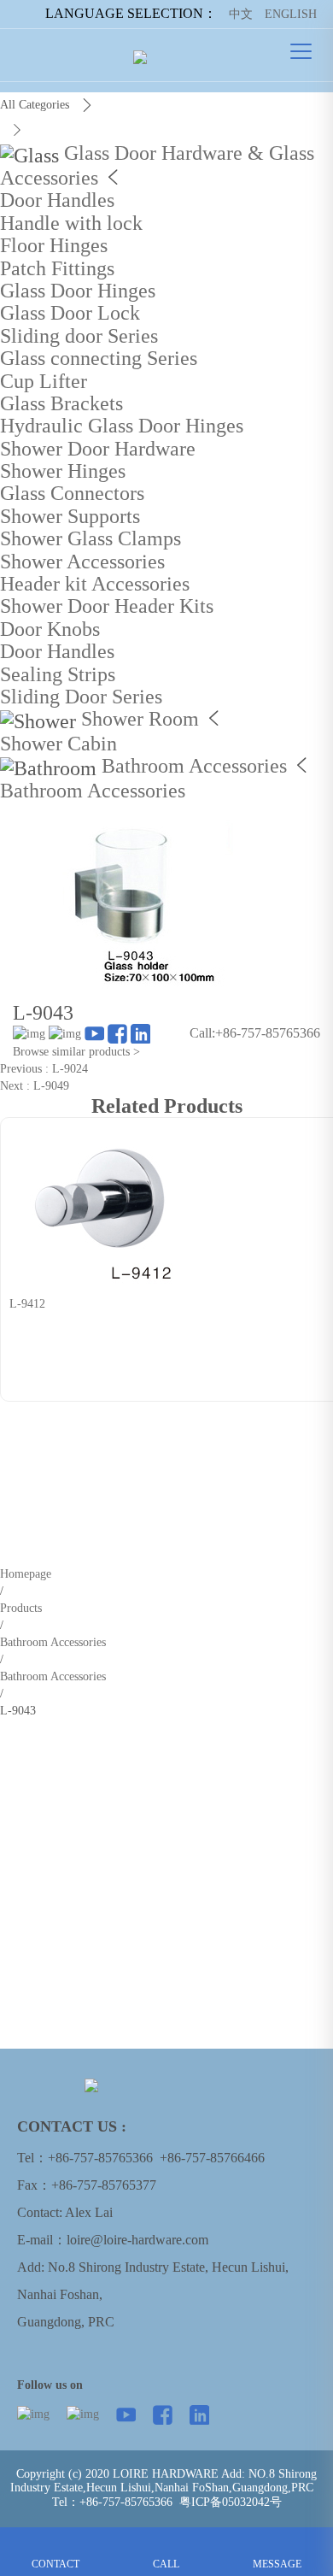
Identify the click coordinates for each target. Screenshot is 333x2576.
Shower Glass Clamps (91, 538)
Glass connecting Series (99, 358)
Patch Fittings (57, 268)
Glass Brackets (61, 403)
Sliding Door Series (81, 697)
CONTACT (55, 2540)
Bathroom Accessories (194, 766)
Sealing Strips (58, 674)
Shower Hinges (63, 471)
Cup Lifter (44, 381)
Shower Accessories (82, 562)
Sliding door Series (79, 336)
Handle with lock (71, 223)
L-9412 (27, 1304)
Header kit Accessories (95, 584)
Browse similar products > (76, 1052)
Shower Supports (70, 516)
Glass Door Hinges (78, 291)
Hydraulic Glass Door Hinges (122, 426)
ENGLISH (291, 14)
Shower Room (140, 719)
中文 (241, 14)
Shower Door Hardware (98, 449)
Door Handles (57, 200)
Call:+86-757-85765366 (255, 1033)
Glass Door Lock (70, 313)
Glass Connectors (72, 493)
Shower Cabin (58, 744)
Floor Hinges (54, 245)
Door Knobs (50, 629)
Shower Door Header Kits (107, 606)
